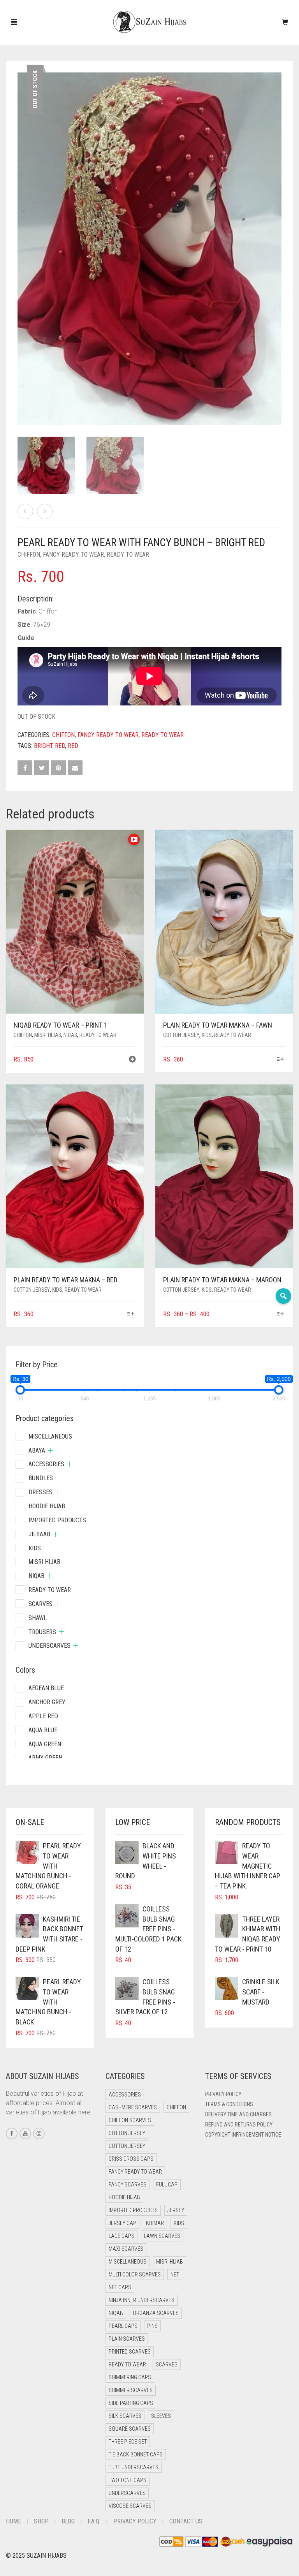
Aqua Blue (43, 1730)
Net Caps (120, 2287)
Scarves (40, 1604)
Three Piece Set (128, 2442)
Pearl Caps (123, 2326)
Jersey (176, 2210)
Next (277, 239)
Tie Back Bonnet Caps (136, 2454)
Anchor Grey (47, 1702)
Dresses (40, 1492)
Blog (68, 2521)
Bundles (41, 1478)
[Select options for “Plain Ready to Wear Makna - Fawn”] (281, 1060)
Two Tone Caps (128, 2480)
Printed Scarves (130, 2352)
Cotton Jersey (181, 1035)
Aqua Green (45, 1744)
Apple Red (43, 1716)
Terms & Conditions (229, 2104)
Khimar (155, 2223)
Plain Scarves (127, 2339)
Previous (22, 239)
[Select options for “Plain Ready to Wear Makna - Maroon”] (281, 1314)
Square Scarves (130, 2429)
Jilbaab (39, 1534)
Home (13, 2521)
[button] (132, 1060)
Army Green (45, 1758)
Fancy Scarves (128, 2185)
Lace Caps (121, 2236)
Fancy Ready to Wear (73, 555)
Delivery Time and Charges (238, 2114)
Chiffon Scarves (130, 2120)
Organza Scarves (156, 2313)
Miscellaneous (50, 1436)
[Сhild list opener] (50, 1450)
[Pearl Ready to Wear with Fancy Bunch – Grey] (45, 511)
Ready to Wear (128, 555)
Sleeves (161, 2416)
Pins (152, 2326)
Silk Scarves (125, 2416)
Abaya (37, 1450)
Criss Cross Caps (131, 2159)
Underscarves (49, 1646)
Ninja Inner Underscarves (142, 2300)
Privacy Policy (223, 2094)
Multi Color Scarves (135, 2274)
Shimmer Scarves (131, 2390)
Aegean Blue (46, 1688)
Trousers (42, 1632)
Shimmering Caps (130, 2377)
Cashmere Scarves (133, 2107)
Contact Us (186, 2521)
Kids (207, 1035)
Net (175, 2274)
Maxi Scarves (126, 2249)
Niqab (70, 1035)
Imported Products (57, 1520)
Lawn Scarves (162, 2236)
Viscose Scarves (130, 2506)
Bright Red (49, 746)
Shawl (38, 1618)
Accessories (46, 1464)
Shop (41, 2521)
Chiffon (29, 555)
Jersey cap (122, 2223)
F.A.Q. (94, 2521)
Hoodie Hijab (47, 1506)
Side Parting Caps (131, 2403)
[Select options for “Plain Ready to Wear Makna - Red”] (131, 1314)
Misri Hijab (48, 1035)
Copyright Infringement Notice (243, 2135)
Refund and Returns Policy (239, 2125)
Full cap (167, 2185)
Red (73, 746)
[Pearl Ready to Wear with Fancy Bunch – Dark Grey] (25, 511)
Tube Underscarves (134, 2467)
